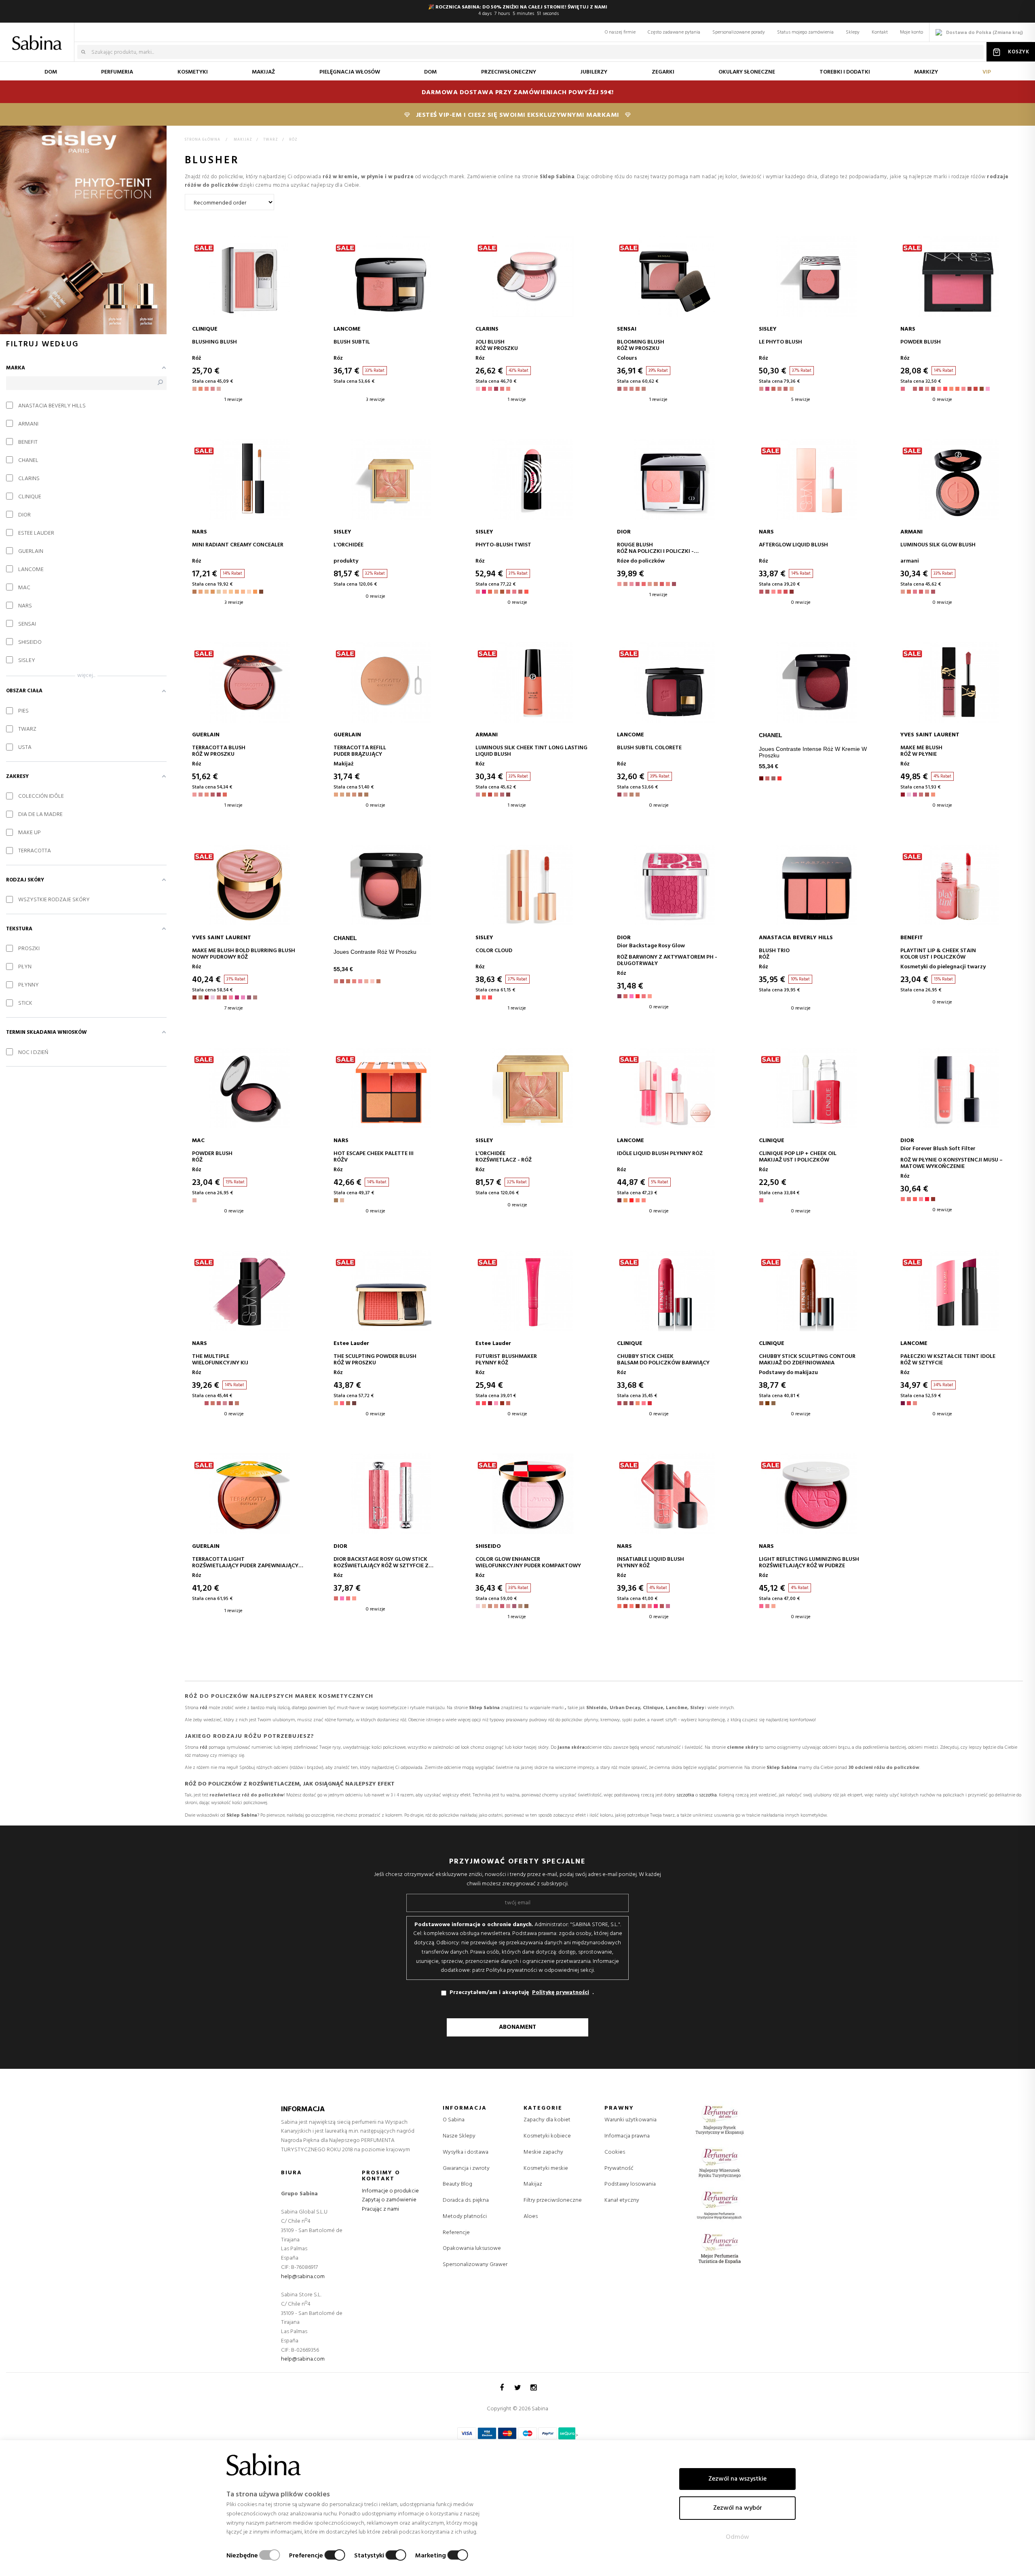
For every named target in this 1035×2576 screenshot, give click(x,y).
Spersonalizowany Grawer (475, 2265)
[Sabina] (39, 37)
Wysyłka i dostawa (466, 2152)
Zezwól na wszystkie (737, 2479)
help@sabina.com (303, 2277)
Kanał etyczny (622, 2200)
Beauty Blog (457, 2184)
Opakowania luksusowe (472, 2248)
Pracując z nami (380, 2209)
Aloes (531, 2217)
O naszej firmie (620, 32)
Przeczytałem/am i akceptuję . (522, 1993)
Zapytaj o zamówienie (389, 2200)
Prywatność (619, 2168)
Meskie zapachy (543, 2152)
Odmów (737, 2537)
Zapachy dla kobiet (547, 2120)
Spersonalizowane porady (739, 32)
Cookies (615, 2152)
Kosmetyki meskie (546, 2169)
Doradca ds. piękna (466, 2200)
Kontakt (880, 32)
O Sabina (454, 2120)
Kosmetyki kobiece (547, 2136)
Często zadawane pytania (674, 32)
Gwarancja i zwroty (466, 2168)
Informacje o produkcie (390, 2191)
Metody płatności (465, 2217)
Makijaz (533, 2184)
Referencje (456, 2233)
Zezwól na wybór (738, 2508)
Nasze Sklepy (459, 2136)
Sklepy (853, 32)
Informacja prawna (627, 2136)
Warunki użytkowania (631, 2120)
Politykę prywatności (561, 1993)
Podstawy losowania (630, 2184)
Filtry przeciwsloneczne (553, 2201)
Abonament (517, 2027)
